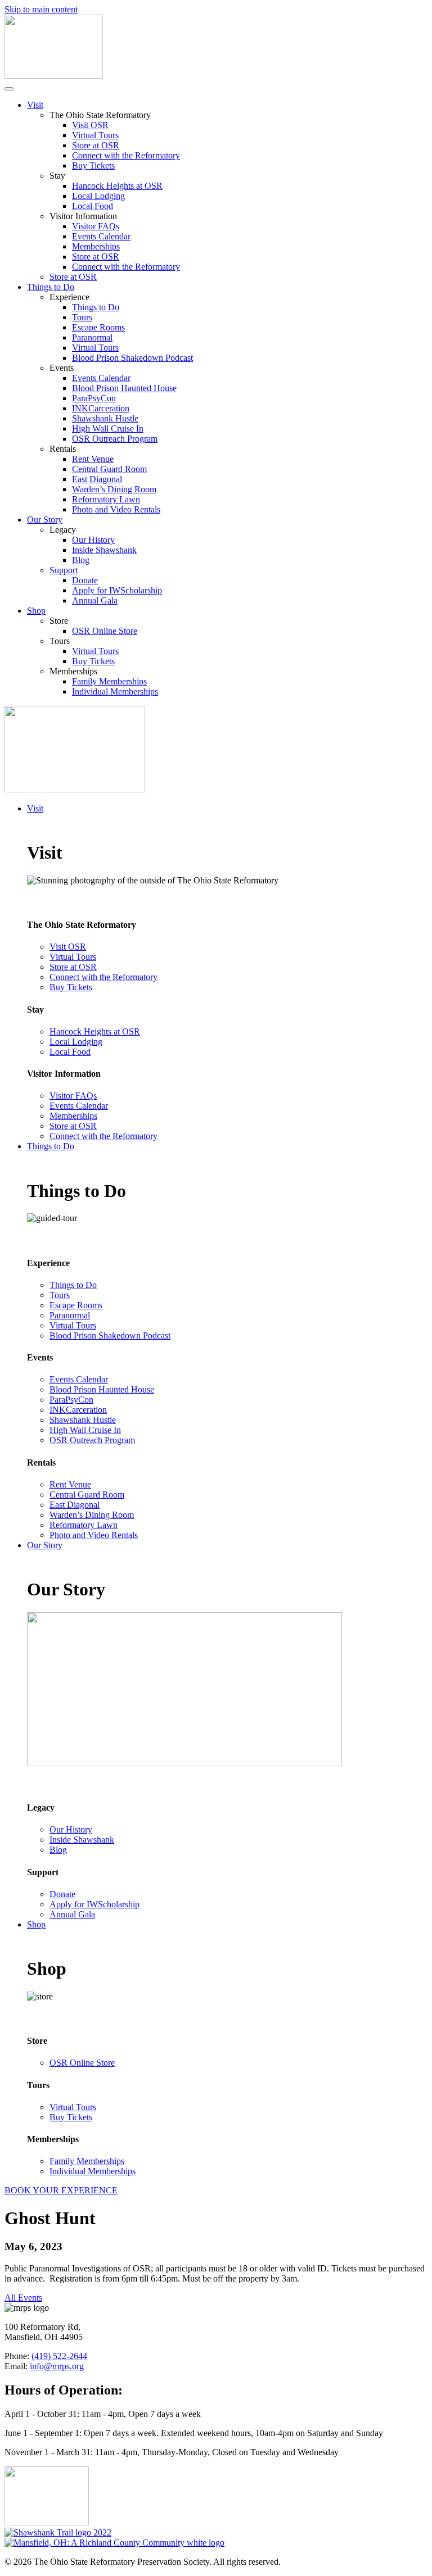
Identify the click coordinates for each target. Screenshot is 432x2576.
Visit (35, 105)
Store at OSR (96, 145)
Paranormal (92, 337)
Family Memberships (109, 681)
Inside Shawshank (104, 550)
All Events (23, 2298)
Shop (36, 611)
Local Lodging (98, 196)
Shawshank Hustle (105, 418)
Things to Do (51, 287)
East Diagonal (97, 479)
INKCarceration (101, 408)
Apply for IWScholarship (117, 590)
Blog (81, 560)
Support (64, 570)
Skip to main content (41, 9)
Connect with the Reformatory (126, 155)
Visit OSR (90, 125)
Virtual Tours (95, 135)
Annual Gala (95, 600)
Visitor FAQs (96, 226)
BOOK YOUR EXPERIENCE (61, 2190)
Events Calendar (101, 236)
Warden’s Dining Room (114, 489)
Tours (82, 317)
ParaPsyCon (94, 398)
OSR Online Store (105, 631)
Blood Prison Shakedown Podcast (132, 358)
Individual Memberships (115, 691)
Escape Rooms (98, 327)
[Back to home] (54, 76)
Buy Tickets (93, 165)
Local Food (93, 206)
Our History (93, 540)
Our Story (45, 520)
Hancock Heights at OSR (117, 186)
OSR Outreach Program (115, 439)
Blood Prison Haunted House (124, 388)
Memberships (96, 246)
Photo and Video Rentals (116, 509)
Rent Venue (93, 459)
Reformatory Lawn (106, 499)
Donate (85, 580)
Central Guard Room (109, 469)
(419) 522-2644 (59, 2356)
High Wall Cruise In (108, 428)
